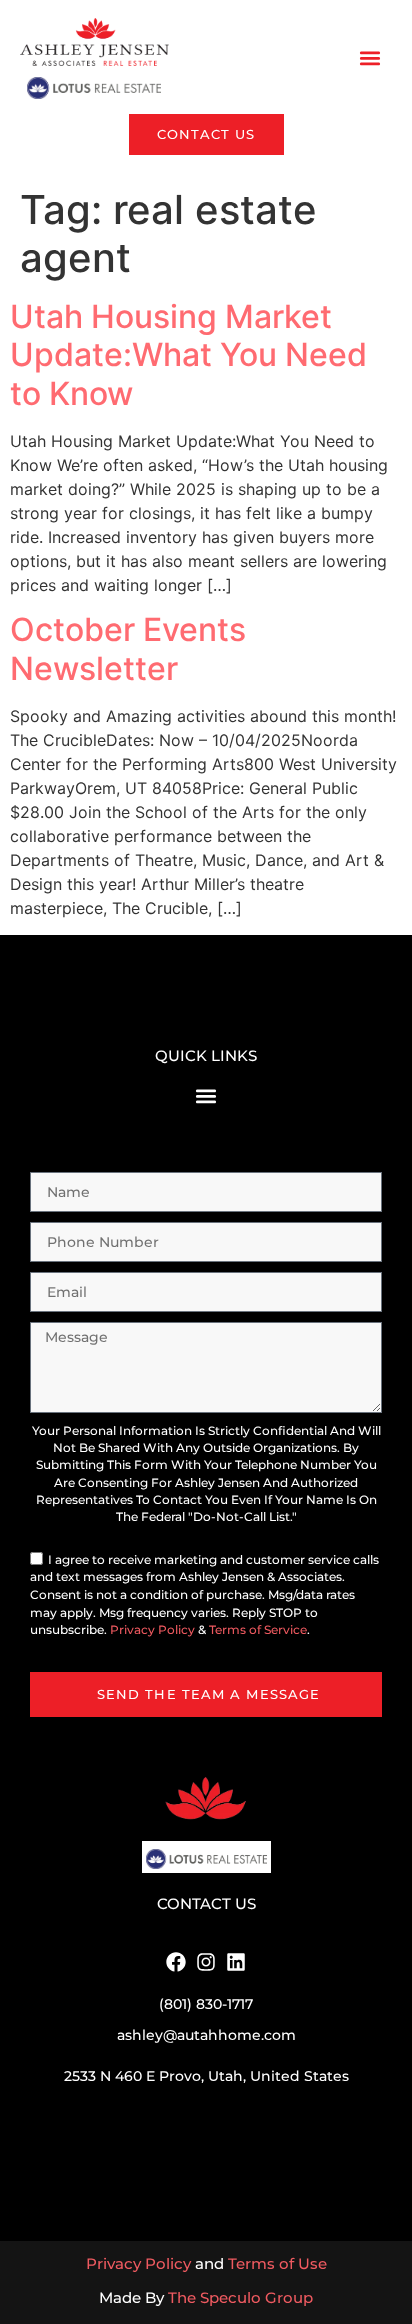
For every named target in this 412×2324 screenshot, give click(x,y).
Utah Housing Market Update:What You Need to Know (188, 355)
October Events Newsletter (128, 648)
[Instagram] (206, 1962)
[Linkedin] (236, 1962)
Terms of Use (277, 2263)
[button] (370, 58)
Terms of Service (258, 1630)
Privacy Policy (152, 1630)
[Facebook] (176, 1962)
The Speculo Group (240, 2297)
